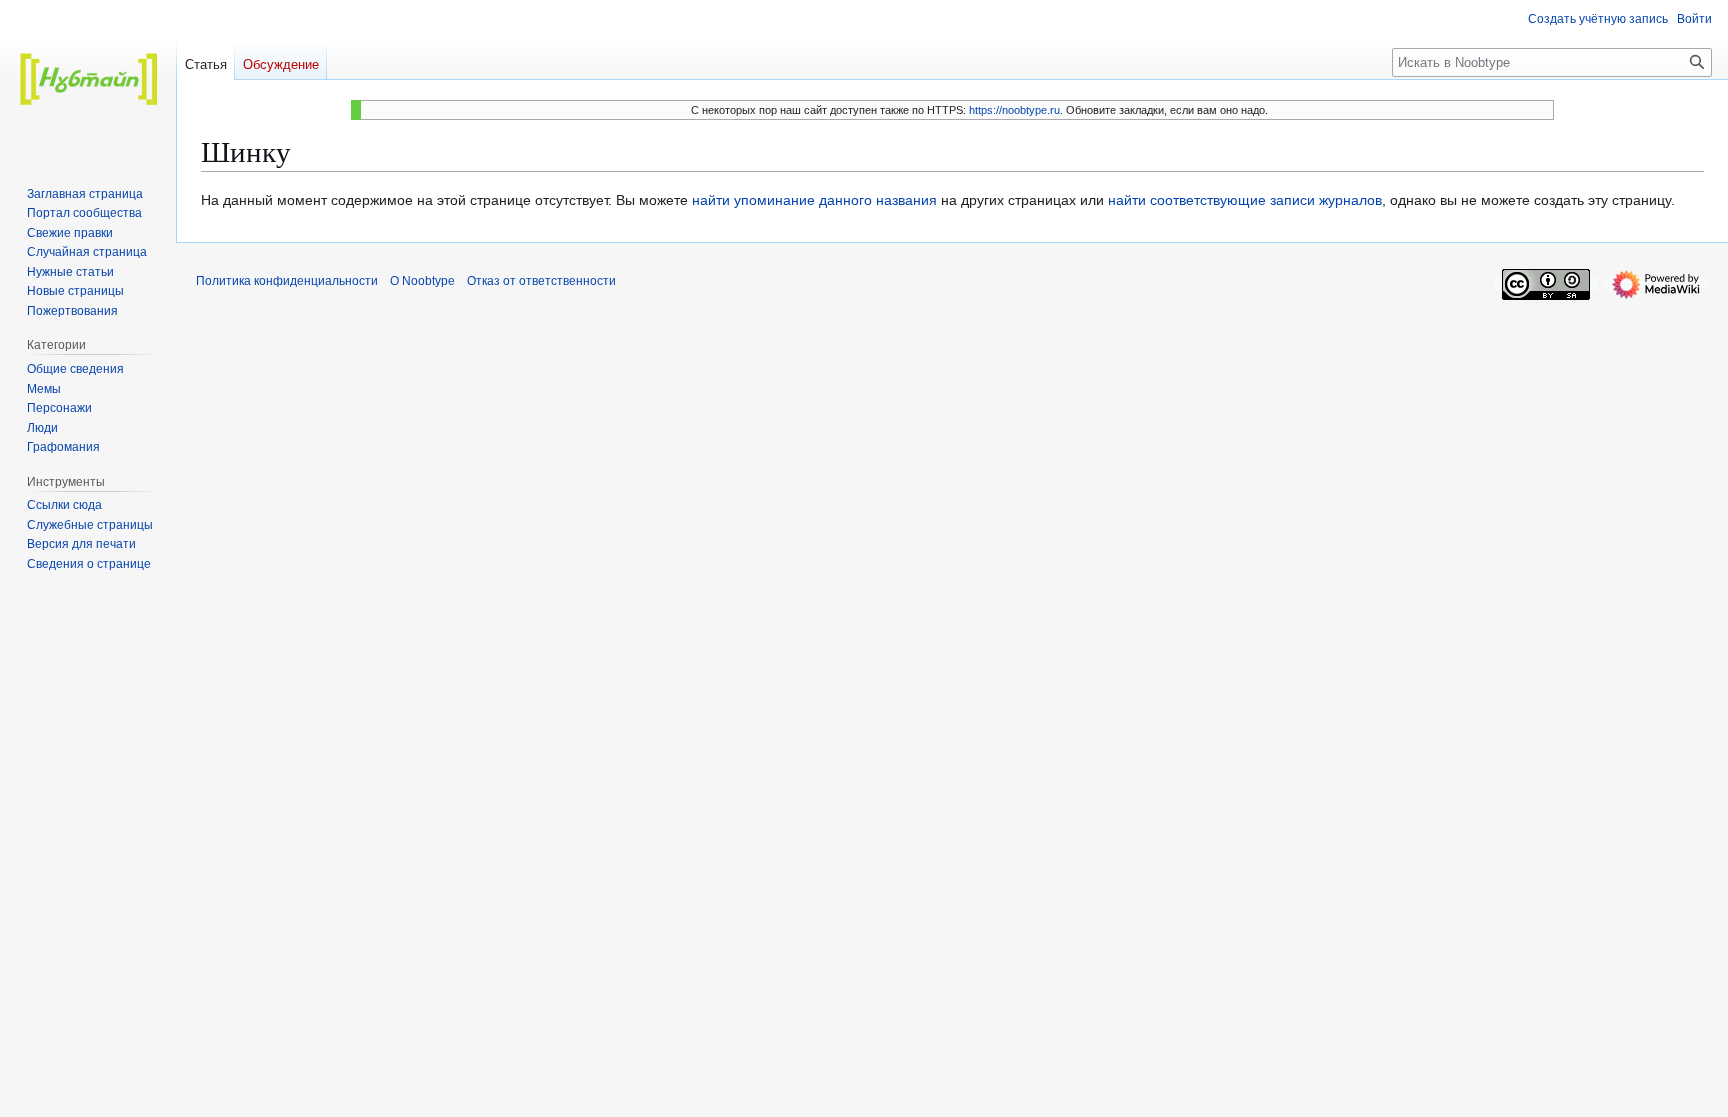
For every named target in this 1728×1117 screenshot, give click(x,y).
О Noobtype (422, 281)
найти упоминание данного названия (814, 200)
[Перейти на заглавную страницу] (88, 80)
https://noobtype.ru (1014, 110)
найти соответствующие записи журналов (1245, 200)
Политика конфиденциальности (287, 281)
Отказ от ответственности (541, 281)
